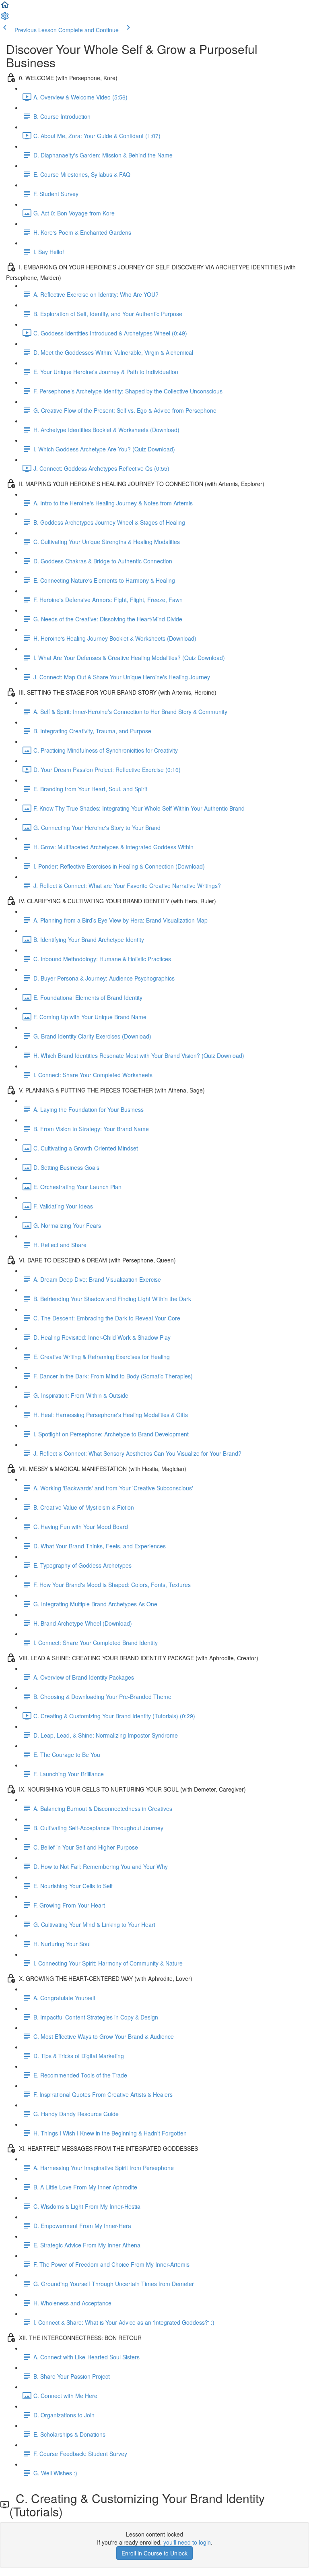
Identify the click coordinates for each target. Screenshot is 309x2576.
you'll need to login (187, 2542)
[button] (5, 7)
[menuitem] (5, 19)
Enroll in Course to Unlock (154, 2553)
